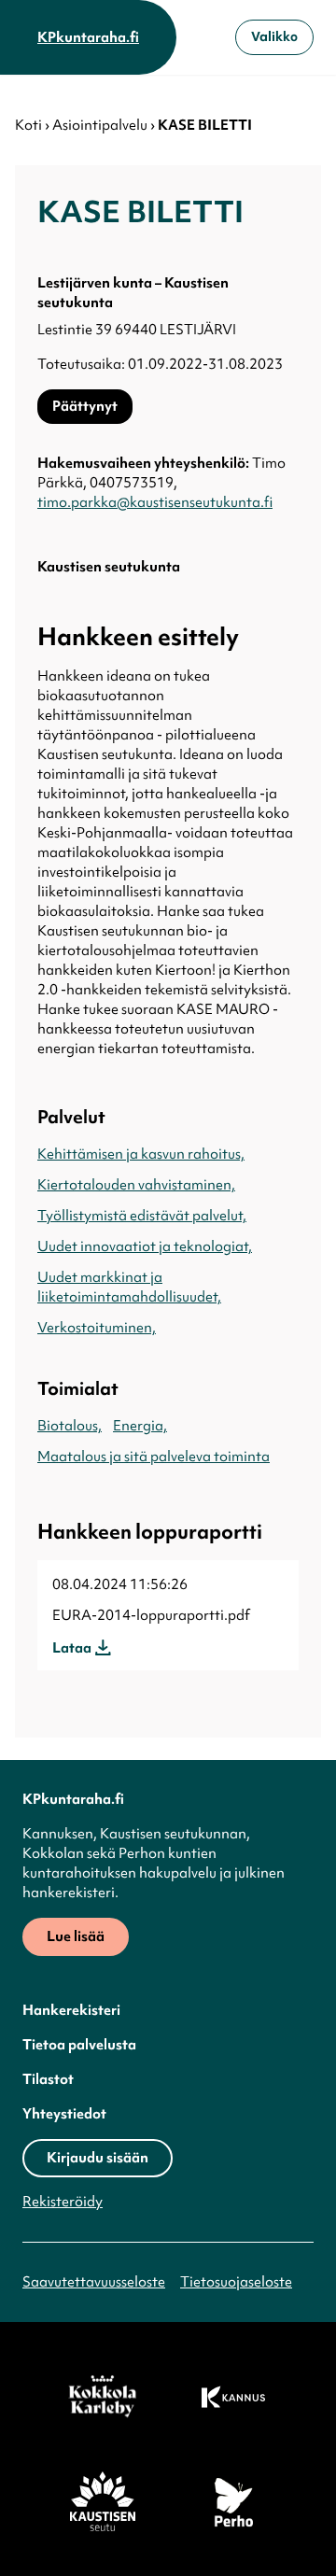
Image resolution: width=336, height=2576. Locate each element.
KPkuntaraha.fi (88, 37)
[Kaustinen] (103, 2501)
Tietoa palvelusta (79, 2045)
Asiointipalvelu (100, 125)
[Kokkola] (103, 2397)
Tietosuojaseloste (236, 2282)
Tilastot (48, 2079)
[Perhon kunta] (233, 2501)
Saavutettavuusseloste (94, 2282)
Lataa (72, 1648)
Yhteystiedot (64, 2114)
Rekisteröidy (63, 2202)
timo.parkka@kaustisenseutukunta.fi (155, 502)
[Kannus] (233, 2397)
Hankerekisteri (71, 2010)
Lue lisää (76, 1936)
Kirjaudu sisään (98, 2158)
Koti (28, 125)
